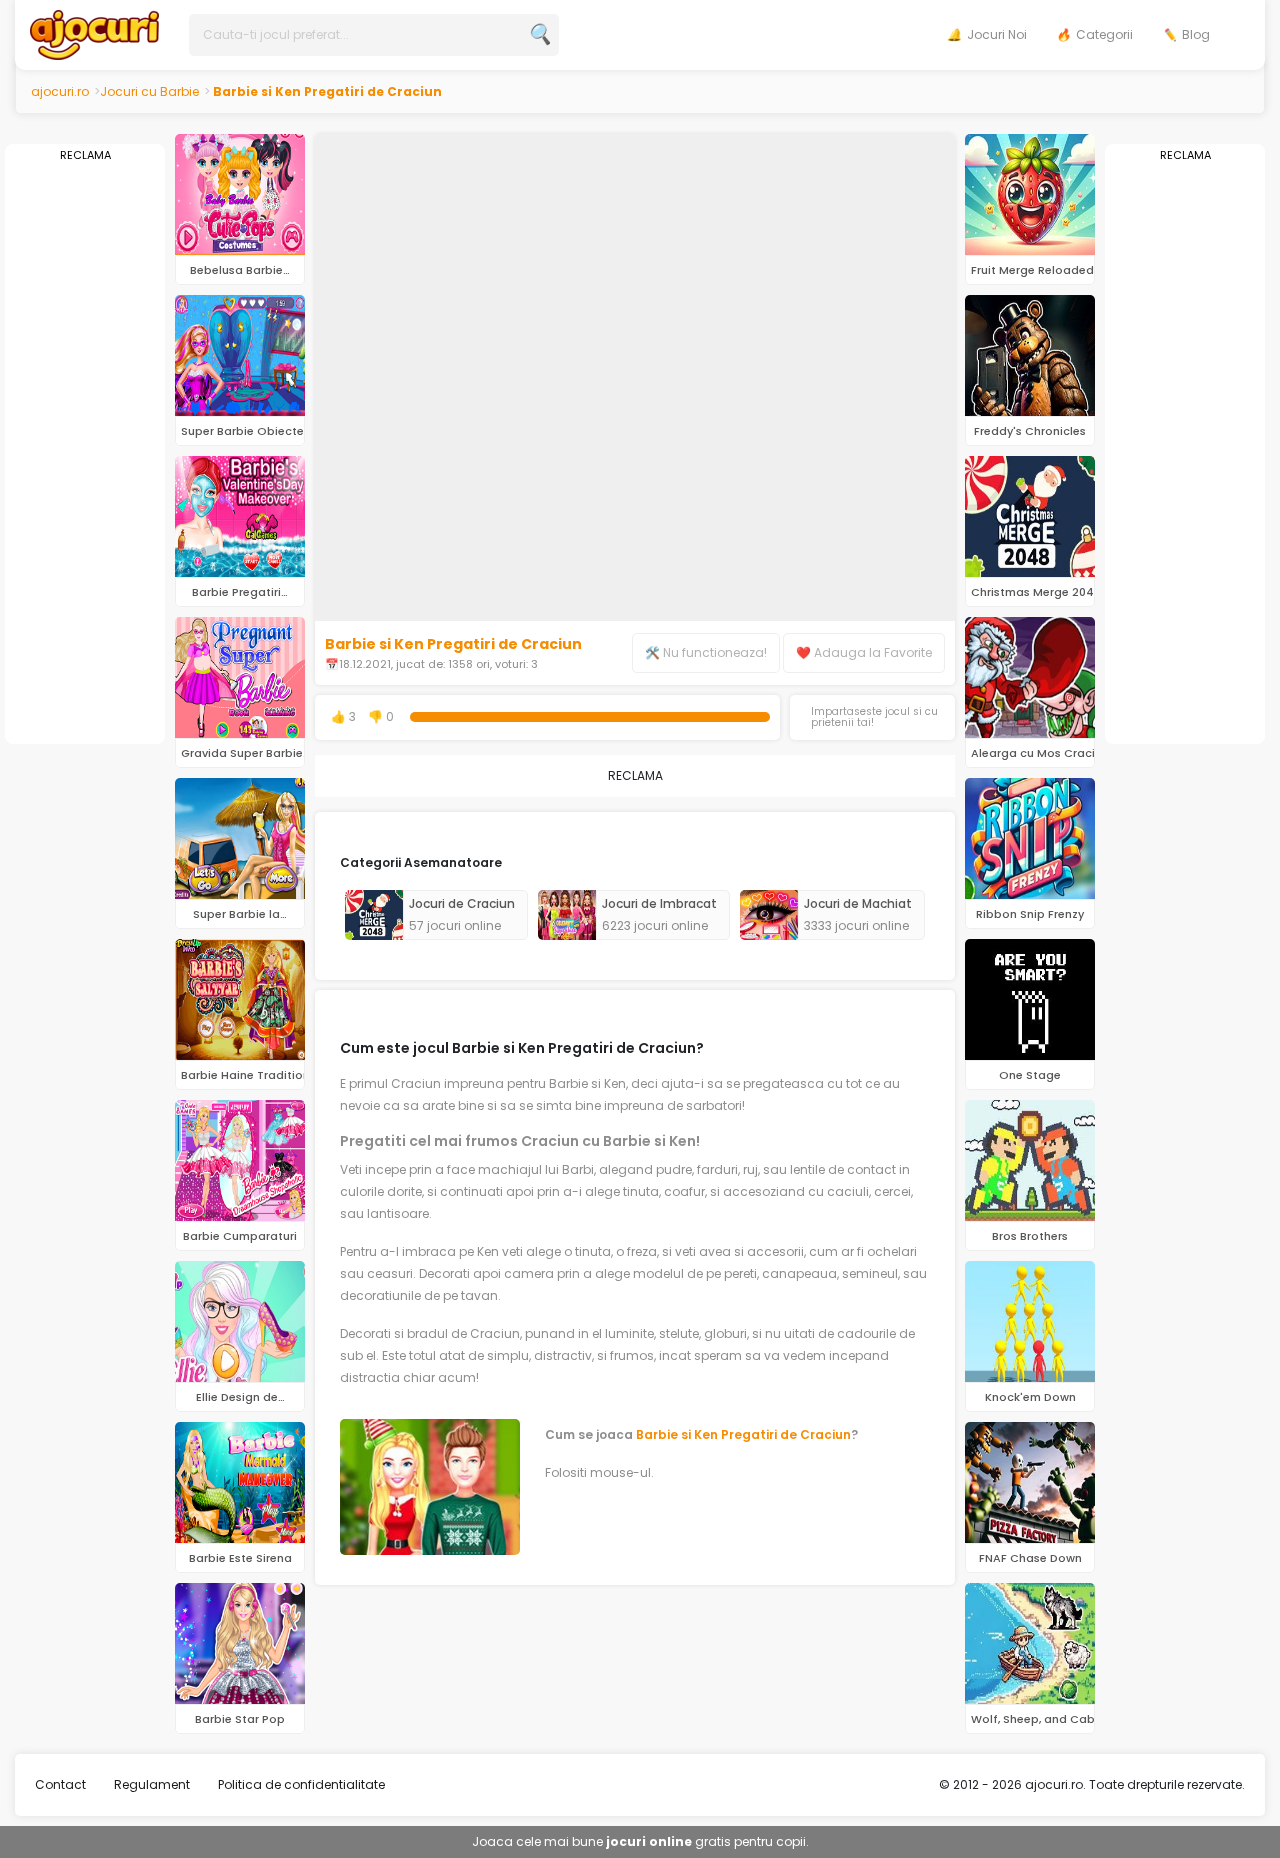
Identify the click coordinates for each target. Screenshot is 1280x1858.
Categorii (1104, 34)
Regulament (152, 1784)
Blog (1196, 34)
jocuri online (649, 1841)
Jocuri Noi (997, 34)
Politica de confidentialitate (301, 1784)
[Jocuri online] (94, 33)
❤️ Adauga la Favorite (864, 652)
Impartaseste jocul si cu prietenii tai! (874, 717)
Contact (60, 1784)
